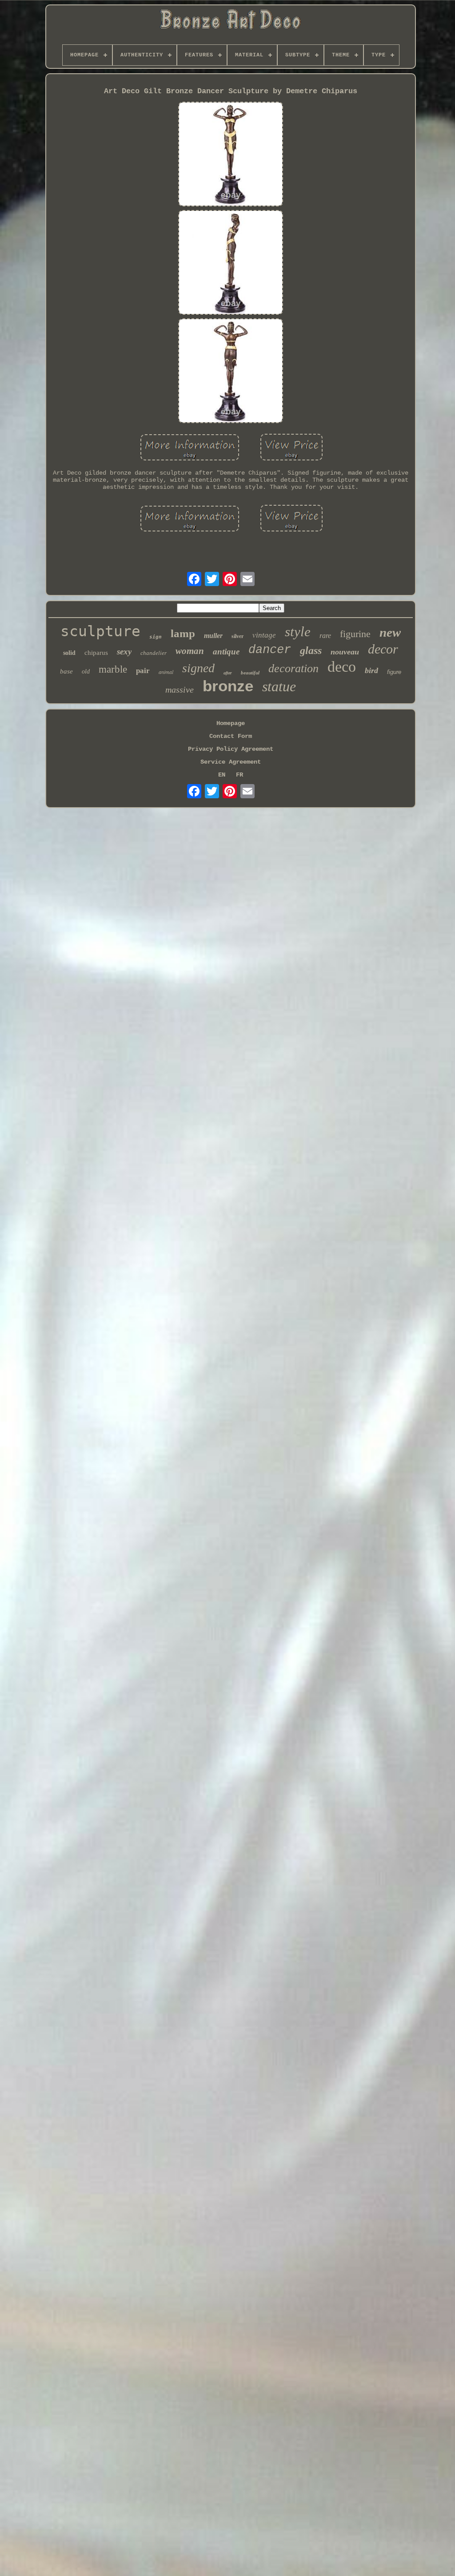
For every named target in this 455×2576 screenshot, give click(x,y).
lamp (183, 633)
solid (69, 653)
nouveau (345, 652)
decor (383, 649)
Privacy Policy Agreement (231, 749)
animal (166, 672)
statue (279, 686)
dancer (270, 650)
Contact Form (231, 736)
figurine (355, 634)
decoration (293, 668)
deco (342, 667)
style (298, 632)
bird (371, 670)
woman (190, 651)
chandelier (154, 653)
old (86, 672)
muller (213, 636)
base (66, 671)
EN (222, 775)
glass (311, 650)
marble (113, 669)
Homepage (231, 723)
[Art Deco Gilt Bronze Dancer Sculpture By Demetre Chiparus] (231, 155)
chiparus (96, 653)
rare (325, 636)
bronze (228, 686)
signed (198, 668)
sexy (124, 652)
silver (237, 636)
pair (143, 671)
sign (156, 637)
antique (226, 652)
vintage (264, 635)
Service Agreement (231, 762)
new (390, 632)
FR (239, 775)
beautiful (250, 673)
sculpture (100, 631)
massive (180, 690)
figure (394, 672)
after (228, 673)
